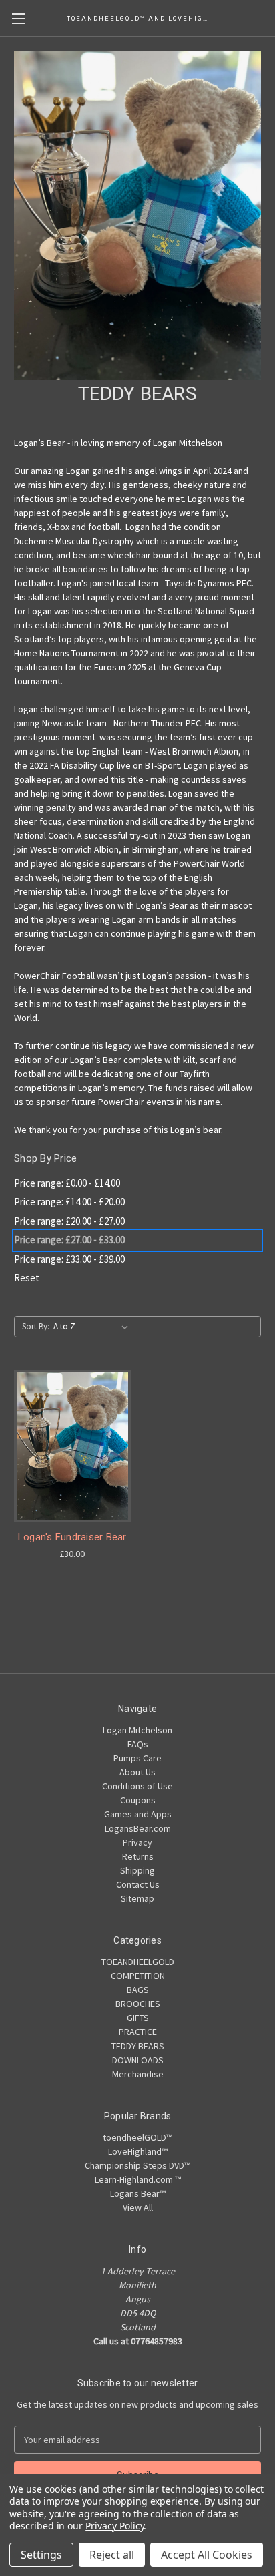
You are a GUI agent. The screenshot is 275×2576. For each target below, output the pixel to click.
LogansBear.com (138, 1828)
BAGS (138, 1990)
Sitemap (137, 1898)
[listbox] (93, 1327)
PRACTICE (138, 2032)
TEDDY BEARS (138, 2046)
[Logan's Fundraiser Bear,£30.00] (72, 1446)
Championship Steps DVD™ (137, 2165)
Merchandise (138, 2074)
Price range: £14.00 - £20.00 (69, 1202)
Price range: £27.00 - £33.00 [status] (69, 1240)
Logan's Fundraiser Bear (72, 1537)
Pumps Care (137, 1758)
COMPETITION (138, 1976)
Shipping (137, 1870)
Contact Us (138, 1884)
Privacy (137, 1842)
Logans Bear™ (138, 2193)
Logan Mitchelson (137, 1730)
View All (138, 2207)
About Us (137, 1772)
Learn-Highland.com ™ (138, 2179)
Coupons (138, 1800)
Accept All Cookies (207, 2555)
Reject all (112, 2555)
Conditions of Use (137, 1786)
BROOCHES (138, 2004)
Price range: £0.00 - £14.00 (67, 1183)
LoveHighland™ (138, 2151)
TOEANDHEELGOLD (138, 1962)
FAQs (138, 1744)
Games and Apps (138, 1814)
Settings (41, 2555)
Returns (138, 1856)
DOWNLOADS (138, 2060)
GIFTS (138, 2018)
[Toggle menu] (18, 18)
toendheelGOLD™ (137, 2137)
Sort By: (36, 1326)
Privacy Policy (114, 2526)
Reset (27, 1278)
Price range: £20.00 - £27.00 (69, 1221)
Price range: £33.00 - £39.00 (69, 1259)
